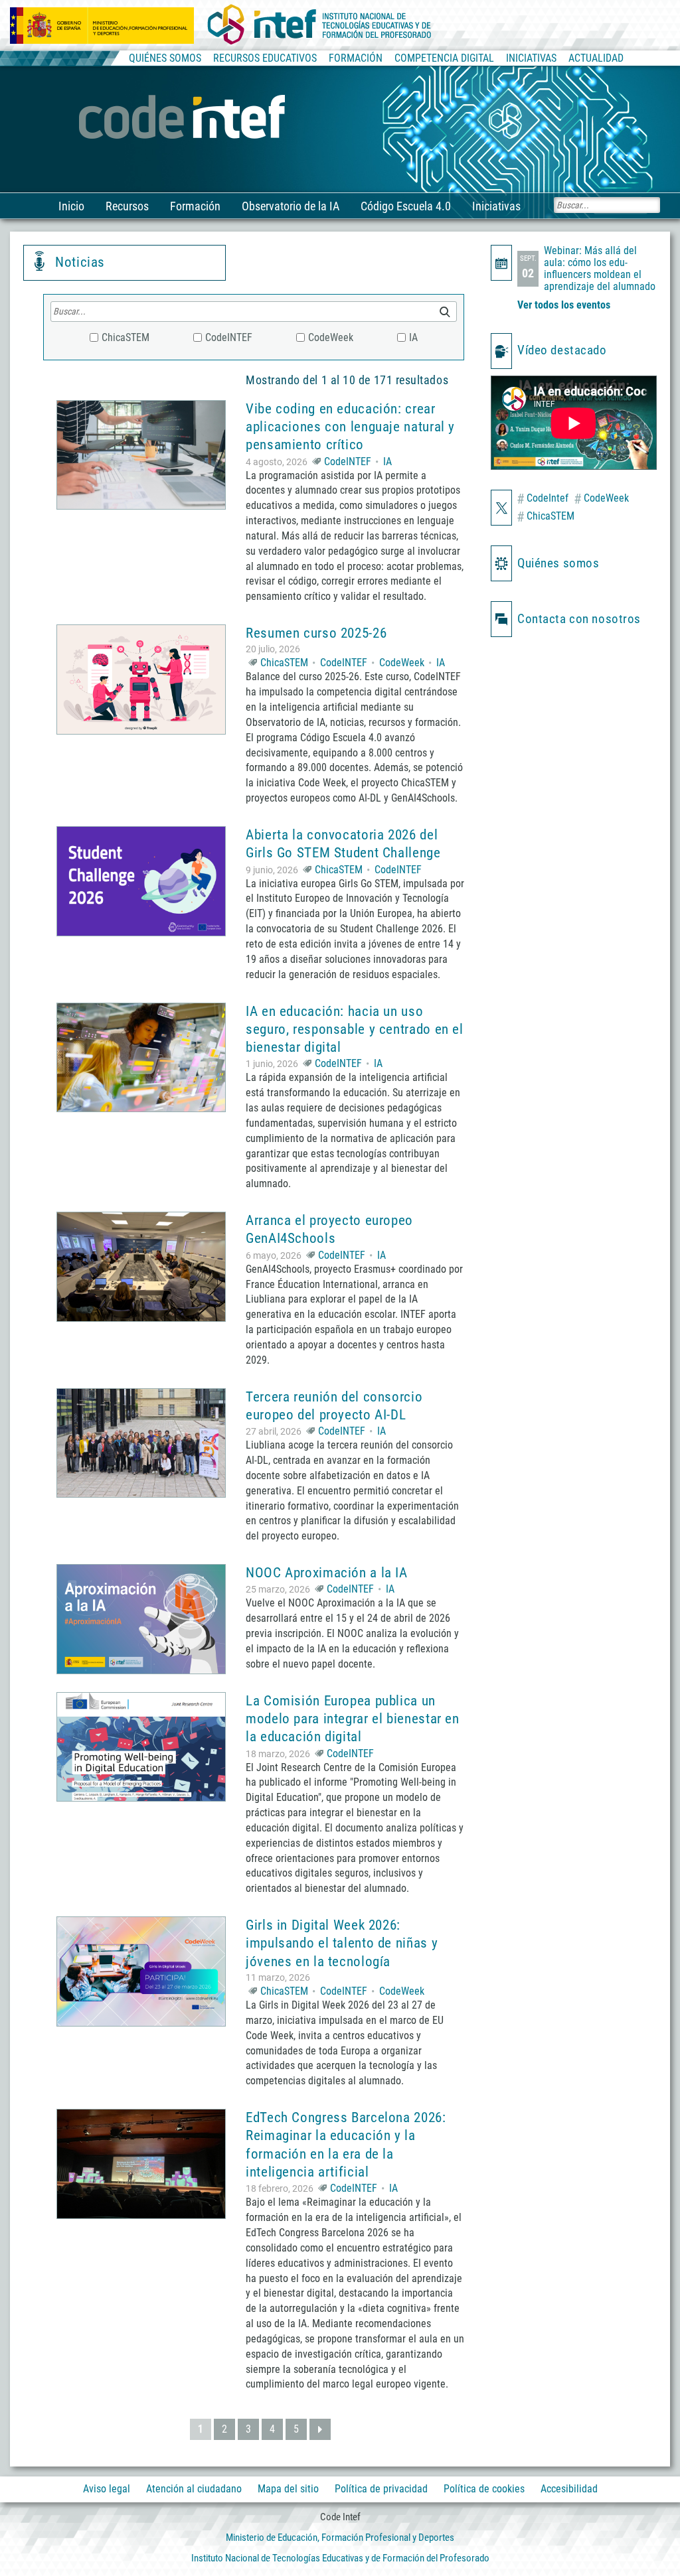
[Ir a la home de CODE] (184, 118)
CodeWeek (402, 663)
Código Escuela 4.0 (406, 206)
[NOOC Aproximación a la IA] (141, 1619)
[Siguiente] (320, 2429)
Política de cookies (484, 2489)
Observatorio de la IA (291, 206)
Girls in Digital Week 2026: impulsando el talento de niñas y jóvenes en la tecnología (342, 1943)
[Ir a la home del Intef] (319, 25)
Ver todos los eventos (564, 305)
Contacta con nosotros (579, 619)
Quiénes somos (558, 563)
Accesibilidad (569, 2489)
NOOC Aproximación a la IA (327, 1573)
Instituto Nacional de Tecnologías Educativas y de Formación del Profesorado (340, 2558)
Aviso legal (107, 2489)
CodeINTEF (348, 462)
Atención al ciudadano (194, 2489)
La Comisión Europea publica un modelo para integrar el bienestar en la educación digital (353, 1719)
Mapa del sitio (288, 2489)
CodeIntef (543, 499)
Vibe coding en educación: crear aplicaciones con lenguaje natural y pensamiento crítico (350, 427)
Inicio (71, 206)
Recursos (127, 206)
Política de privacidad (381, 2489)
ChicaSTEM (284, 663)
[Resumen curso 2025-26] (141, 680)
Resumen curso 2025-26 (316, 633)
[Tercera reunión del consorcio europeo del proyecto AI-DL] (141, 1443)
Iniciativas (496, 206)
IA (387, 462)
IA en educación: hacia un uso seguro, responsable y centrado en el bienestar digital (355, 1030)
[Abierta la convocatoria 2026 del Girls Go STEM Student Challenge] (141, 881)
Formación (195, 206)
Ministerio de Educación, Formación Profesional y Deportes (340, 2538)
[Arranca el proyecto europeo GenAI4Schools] (141, 1267)
